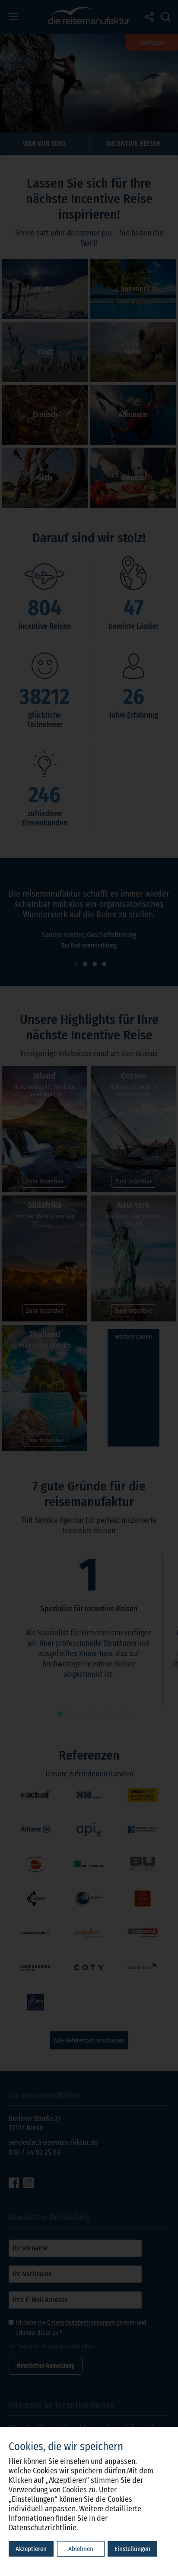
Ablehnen (81, 2549)
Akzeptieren (31, 2549)
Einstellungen (132, 2549)
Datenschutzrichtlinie (43, 2528)
